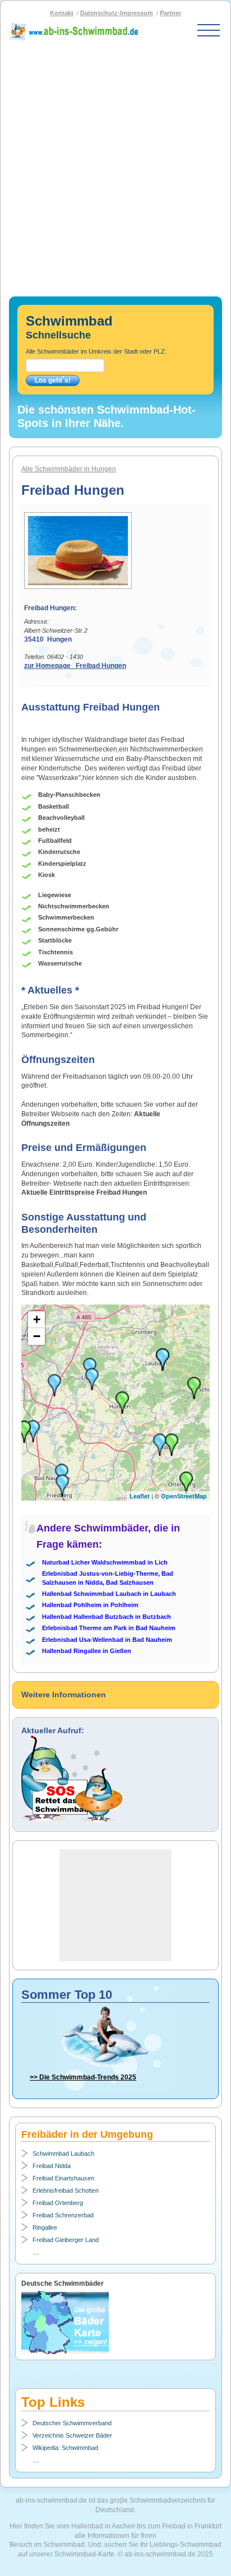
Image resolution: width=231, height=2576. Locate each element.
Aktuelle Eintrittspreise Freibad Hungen (84, 1192)
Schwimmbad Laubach (63, 2153)
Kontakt (62, 13)
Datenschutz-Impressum (117, 13)
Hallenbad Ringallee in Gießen (87, 1651)
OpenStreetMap (184, 1496)
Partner (170, 13)
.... (36, 2252)
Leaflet (140, 1496)
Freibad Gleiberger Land (66, 2240)
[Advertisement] (115, 164)
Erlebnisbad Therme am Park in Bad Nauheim (109, 1628)
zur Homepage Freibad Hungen (75, 666)
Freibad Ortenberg (58, 2203)
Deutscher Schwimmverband (72, 2423)
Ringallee (45, 2227)
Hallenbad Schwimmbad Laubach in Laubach (109, 1594)
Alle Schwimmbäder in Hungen (69, 469)
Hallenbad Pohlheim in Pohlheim (90, 1605)
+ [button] (37, 1319)
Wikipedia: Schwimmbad (65, 2448)
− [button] (37, 1336)
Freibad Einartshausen (63, 2178)
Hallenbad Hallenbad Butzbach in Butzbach (107, 1617)
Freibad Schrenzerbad (63, 2215)
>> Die (83, 2077)
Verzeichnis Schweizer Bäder (72, 2435)
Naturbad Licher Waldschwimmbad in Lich (105, 1562)
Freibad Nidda (52, 2166)
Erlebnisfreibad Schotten (66, 2190)
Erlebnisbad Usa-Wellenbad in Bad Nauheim (107, 1640)
